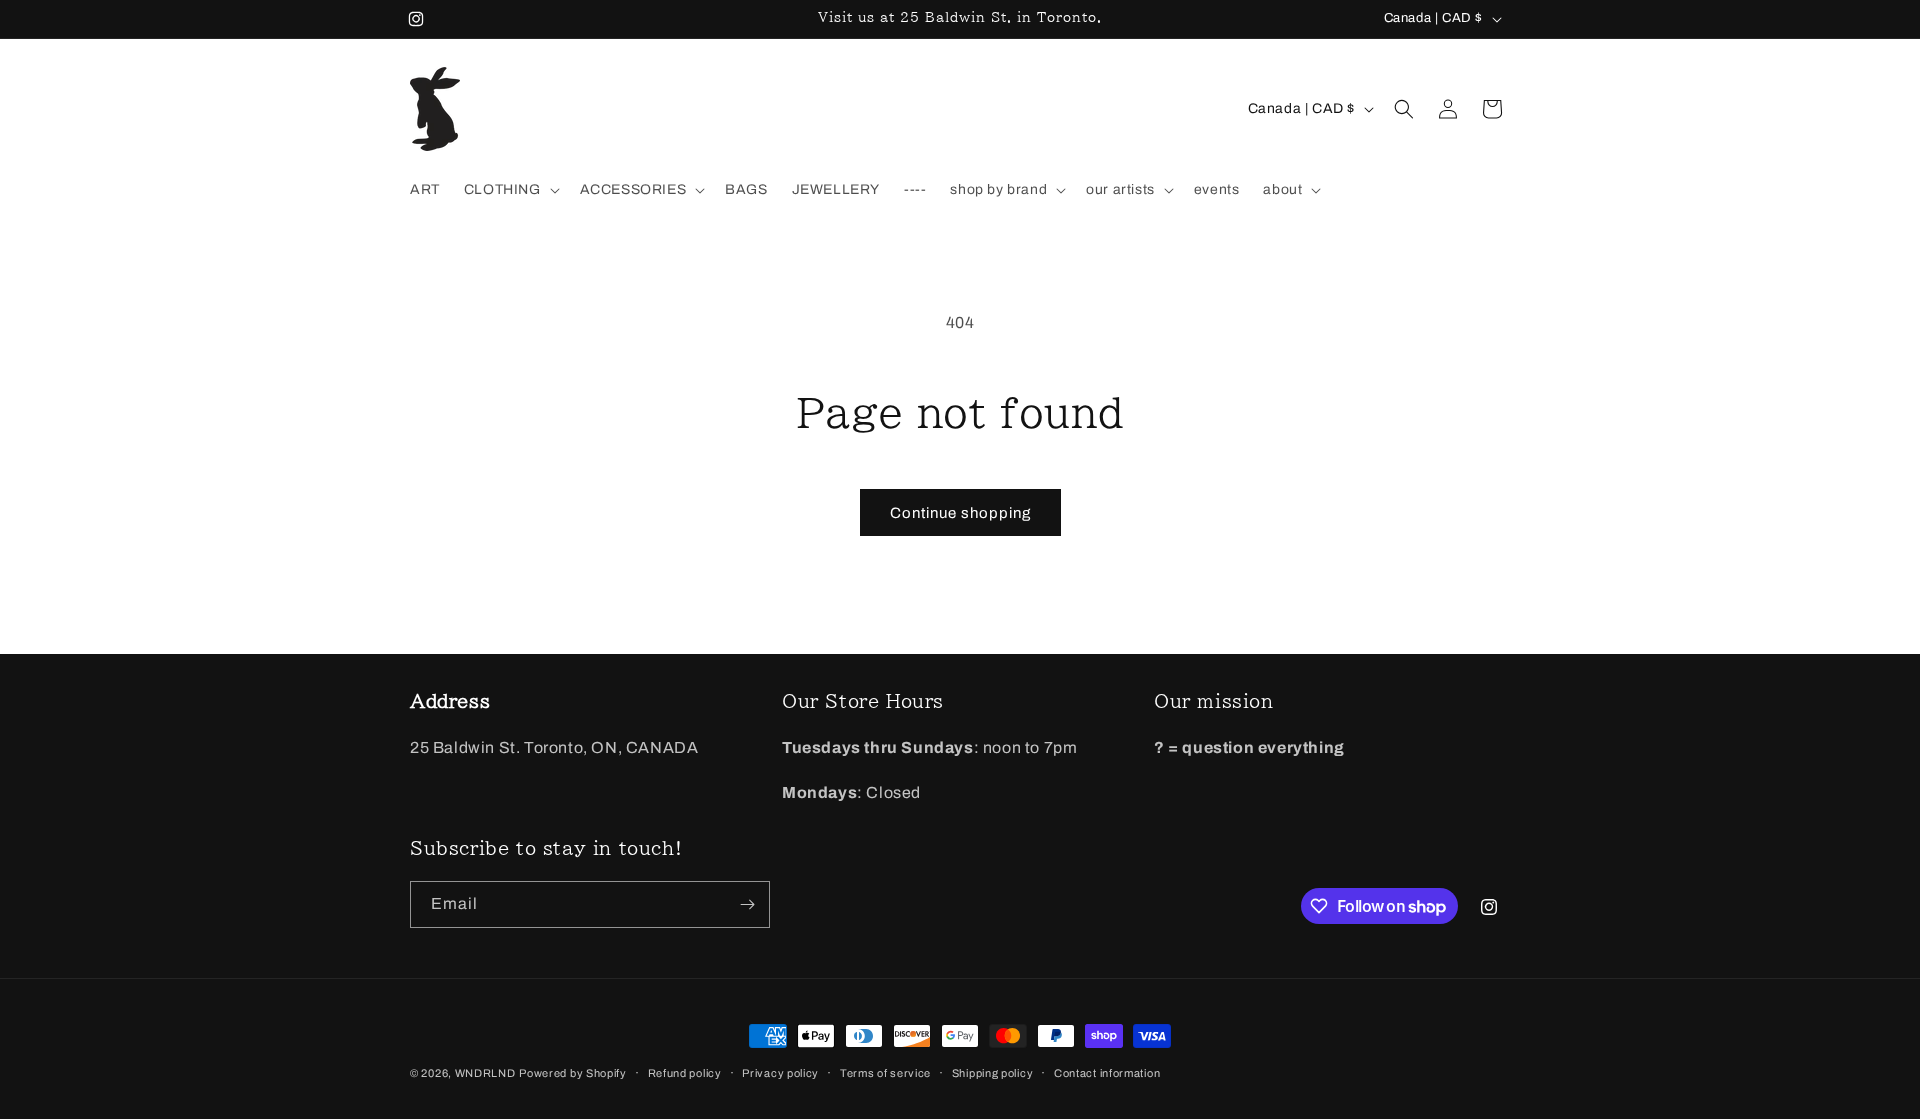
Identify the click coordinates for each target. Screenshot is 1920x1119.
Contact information (1107, 1073)
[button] (510, 190)
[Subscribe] (747, 904)
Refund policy (685, 1073)
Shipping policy (993, 1073)
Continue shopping (960, 513)
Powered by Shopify (573, 1073)
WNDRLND (485, 1073)
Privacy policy (780, 1073)
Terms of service (885, 1073)
